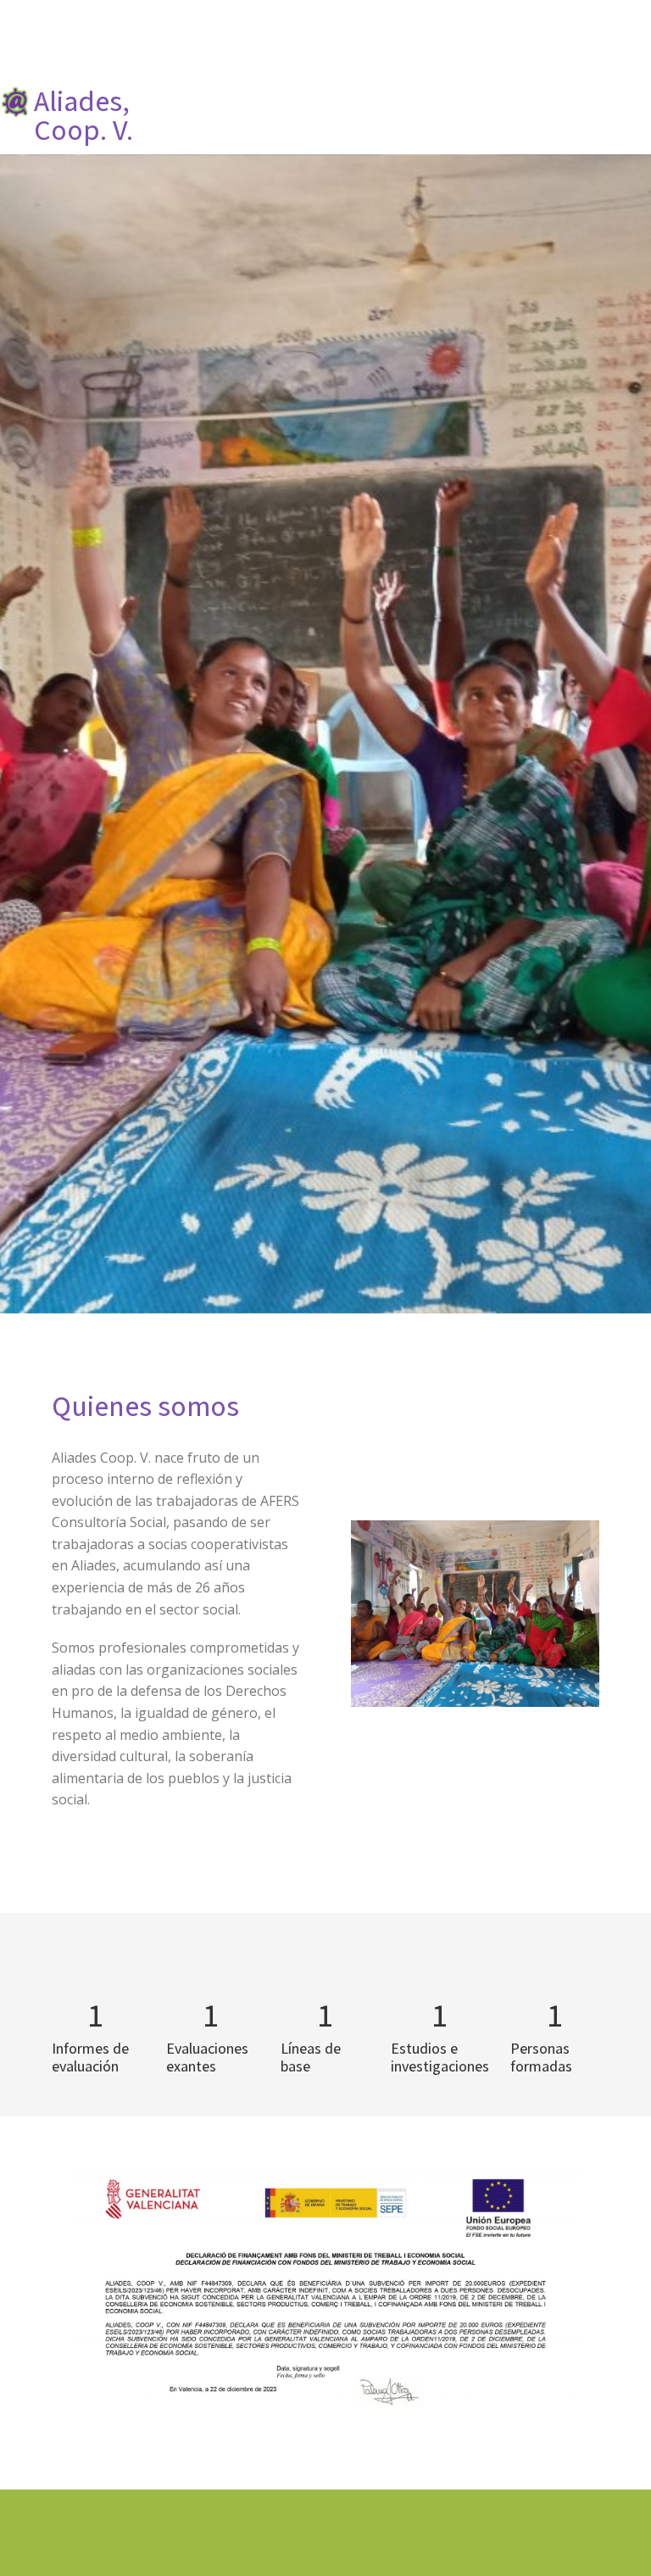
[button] (641, 103)
